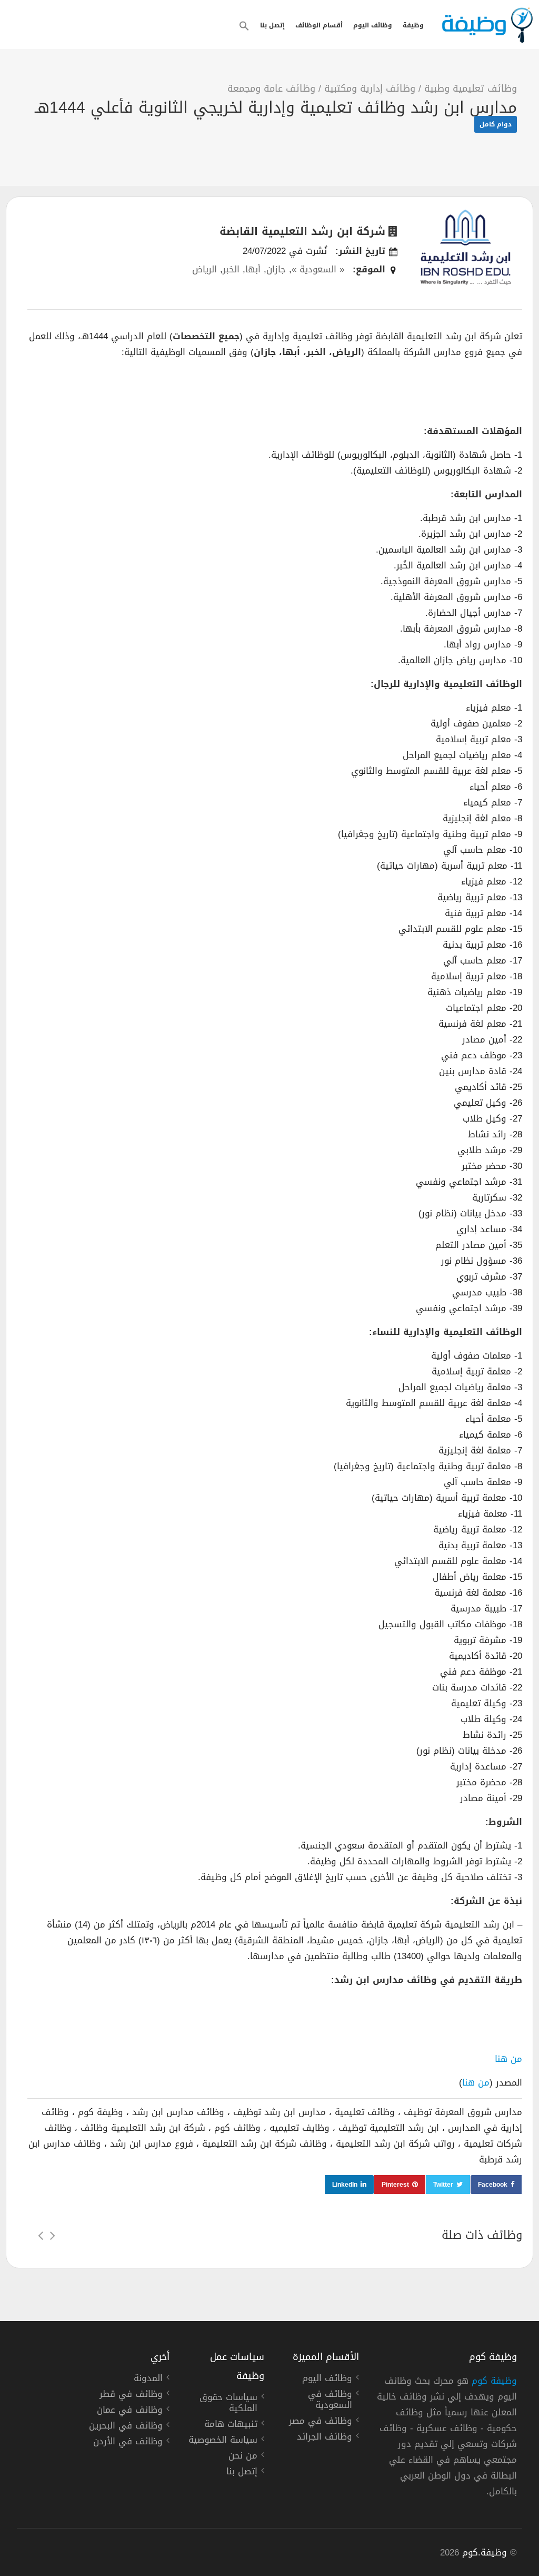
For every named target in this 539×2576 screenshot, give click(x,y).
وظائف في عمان (130, 2411)
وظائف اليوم (373, 25)
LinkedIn (345, 2185)
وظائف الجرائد (325, 2438)
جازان (276, 269)
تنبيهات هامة (231, 2425)
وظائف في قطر (131, 2395)
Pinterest (395, 2185)
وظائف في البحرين (126, 2427)
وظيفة (413, 25)
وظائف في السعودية (330, 2401)
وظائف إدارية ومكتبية (370, 89)
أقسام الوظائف (319, 25)
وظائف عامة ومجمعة (271, 89)
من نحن (243, 2457)
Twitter (443, 2185)
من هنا (508, 2059)
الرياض (204, 269)
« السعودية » (318, 269)
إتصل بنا (272, 25)
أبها (253, 269)
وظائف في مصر (321, 2422)
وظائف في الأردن (128, 2443)
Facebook (493, 2185)
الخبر (231, 269)
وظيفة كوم (494, 2381)
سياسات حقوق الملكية (228, 2404)
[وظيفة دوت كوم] (487, 25)
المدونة (148, 2380)
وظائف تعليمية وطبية (471, 89)
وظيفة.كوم (485, 2552)
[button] (244, 26)
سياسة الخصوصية (223, 2441)
